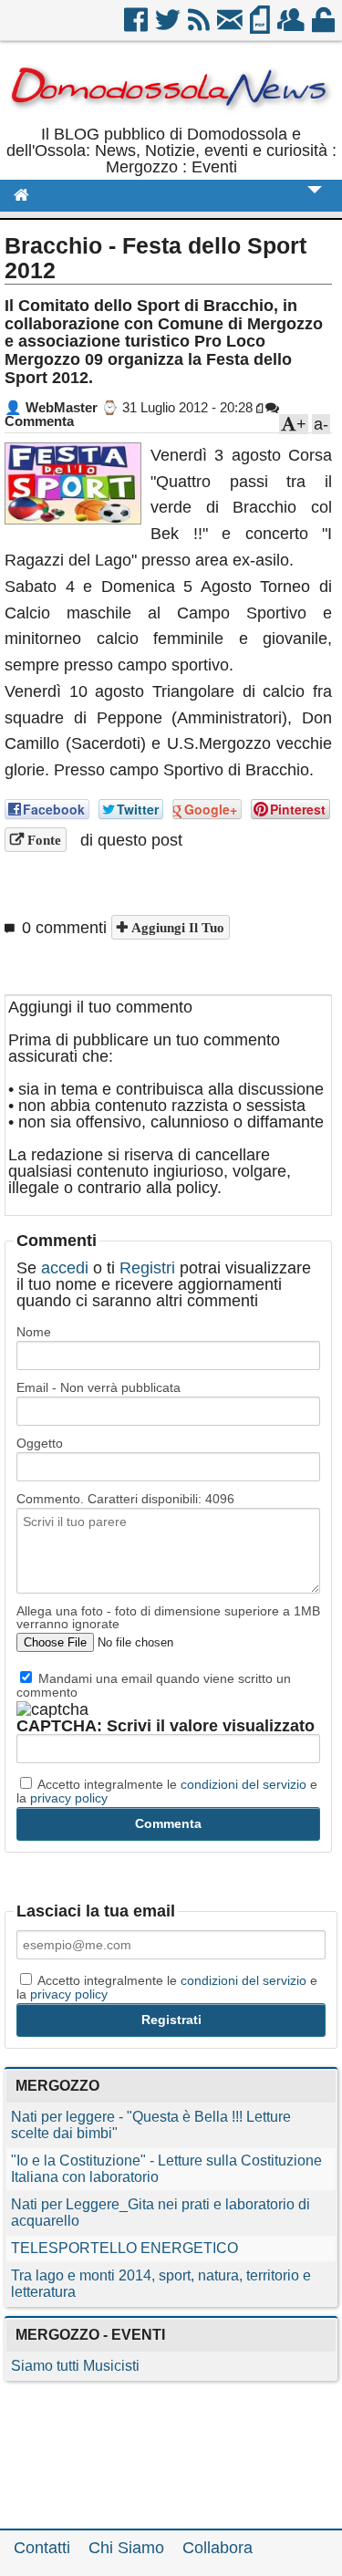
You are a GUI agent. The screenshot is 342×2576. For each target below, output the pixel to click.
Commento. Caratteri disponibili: (125, 1499)
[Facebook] (137, 26)
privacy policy (69, 1798)
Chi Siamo (126, 2548)
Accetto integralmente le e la (167, 1791)
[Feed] (200, 26)
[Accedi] (325, 26)
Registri (147, 1268)
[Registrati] (292, 26)
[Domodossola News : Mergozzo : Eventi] (171, 118)
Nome (34, 1332)
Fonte (42, 840)
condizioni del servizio (244, 1784)
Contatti (42, 2548)
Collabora (218, 2548)
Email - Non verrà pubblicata (98, 1387)
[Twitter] (169, 26)
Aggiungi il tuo (176, 927)
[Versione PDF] (261, 26)
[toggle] (315, 202)
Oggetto (40, 1443)
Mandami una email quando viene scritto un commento (154, 1685)
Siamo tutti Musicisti (75, 2366)
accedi (65, 1268)
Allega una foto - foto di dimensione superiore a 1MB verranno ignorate (168, 1617)
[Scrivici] (231, 26)
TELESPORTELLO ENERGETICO (124, 2248)
